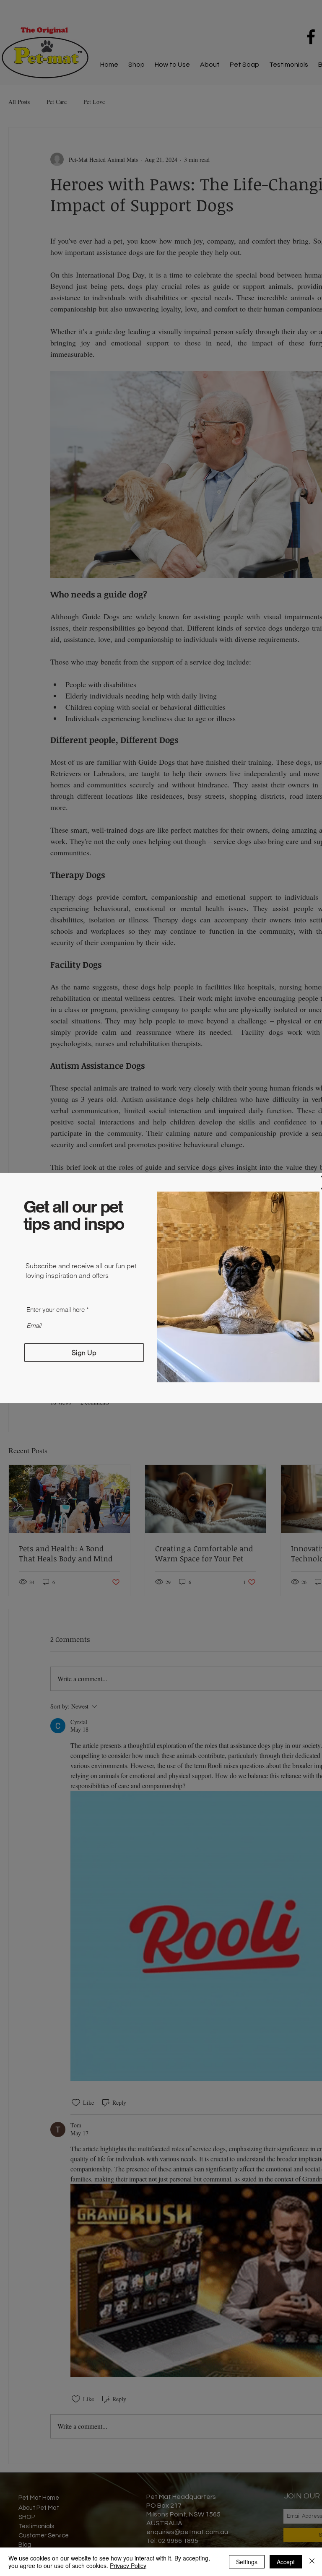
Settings (247, 2562)
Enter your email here (56, 1310)
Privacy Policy (128, 2566)
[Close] (312, 2562)
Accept (286, 2562)
